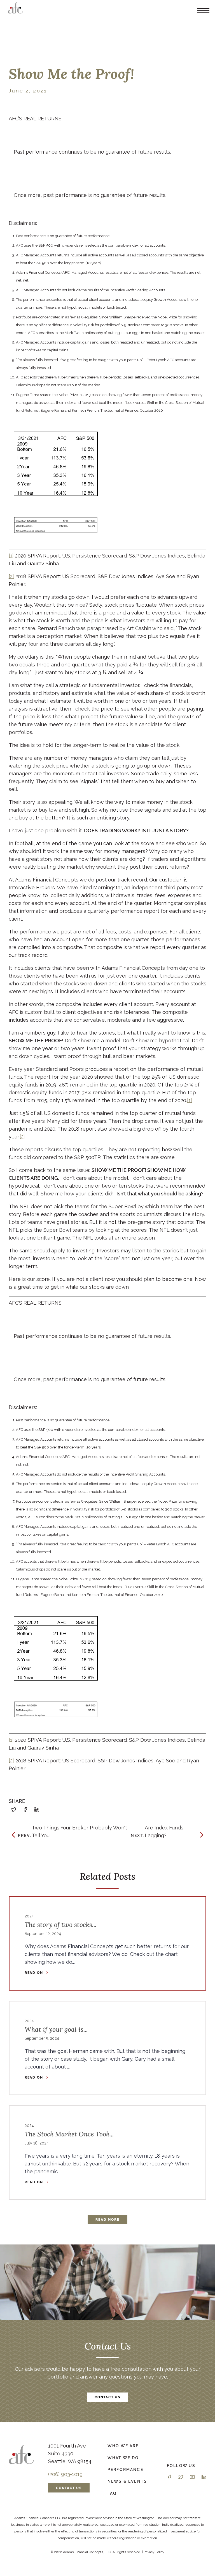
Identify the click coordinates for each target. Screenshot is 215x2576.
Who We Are (123, 2446)
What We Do (123, 2458)
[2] (11, 576)
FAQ (112, 2493)
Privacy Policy (154, 2552)
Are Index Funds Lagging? (157, 1832)
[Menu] (203, 10)
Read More (107, 2220)
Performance (125, 2469)
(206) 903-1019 (65, 2474)
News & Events (127, 2481)
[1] (11, 556)
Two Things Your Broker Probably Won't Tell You (73, 1832)
